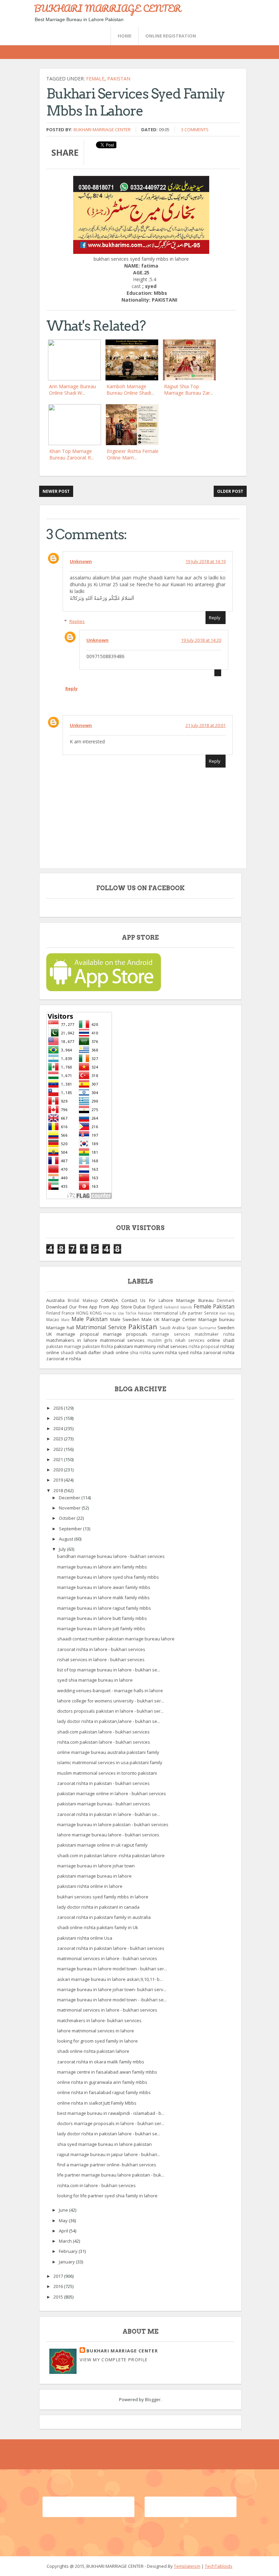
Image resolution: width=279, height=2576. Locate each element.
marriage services (171, 1334)
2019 (59, 1480)
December (70, 1498)
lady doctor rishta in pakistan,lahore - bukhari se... (109, 1721)
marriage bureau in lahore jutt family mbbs (101, 1628)
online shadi (221, 1340)
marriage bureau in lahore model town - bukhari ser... (112, 1969)
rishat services (172, 1346)
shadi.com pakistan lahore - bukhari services (103, 1732)
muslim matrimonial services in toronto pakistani (107, 1773)
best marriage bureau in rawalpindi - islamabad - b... (111, 2113)
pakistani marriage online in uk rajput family (102, 1845)
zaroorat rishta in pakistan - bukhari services (103, 1783)
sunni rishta (165, 1352)
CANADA (110, 1300)
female (95, 79)
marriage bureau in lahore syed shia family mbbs (108, 1577)
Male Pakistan (89, 1319)
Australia (55, 1300)
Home (125, 36)
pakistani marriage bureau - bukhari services (104, 1804)
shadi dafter (88, 1352)
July (63, 1549)
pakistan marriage (64, 1346)
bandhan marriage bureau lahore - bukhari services (111, 1556)
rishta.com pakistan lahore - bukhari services (104, 1742)
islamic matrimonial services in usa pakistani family (110, 1762)
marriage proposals (125, 1334)
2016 (59, 2286)
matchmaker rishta (215, 1334)
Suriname (208, 1328)
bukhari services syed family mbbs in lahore (103, 1897)
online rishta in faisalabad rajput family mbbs (104, 2092)
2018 (59, 1490)
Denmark (226, 1300)
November (70, 1508)
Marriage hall (60, 1328)
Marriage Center (179, 1319)
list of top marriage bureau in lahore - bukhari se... (109, 1670)
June (64, 2210)
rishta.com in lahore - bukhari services (96, 2185)
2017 (59, 2276)
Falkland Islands (178, 1307)
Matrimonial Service (101, 1327)
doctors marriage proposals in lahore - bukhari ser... (111, 2123)
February (69, 2251)
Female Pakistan (214, 1306)
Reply (215, 618)
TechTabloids (219, 2566)
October (68, 1518)
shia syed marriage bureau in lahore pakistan (104, 2144)
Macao (53, 1319)
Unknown (81, 561)
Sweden (226, 1328)
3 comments (195, 130)
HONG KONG (89, 1313)
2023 (59, 1439)
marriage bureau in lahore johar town (96, 1866)
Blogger (153, 2399)
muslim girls (160, 1340)
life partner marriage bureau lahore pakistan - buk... (111, 2175)
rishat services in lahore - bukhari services (101, 1660)
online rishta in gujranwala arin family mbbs (102, 2082)
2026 (59, 1408)
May (64, 2221)
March (66, 2241)
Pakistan (119, 79)
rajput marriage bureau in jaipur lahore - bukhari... (109, 2154)
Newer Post (56, 491)
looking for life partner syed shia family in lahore (107, 2196)
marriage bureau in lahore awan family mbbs (104, 1587)
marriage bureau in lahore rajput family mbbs (104, 1608)
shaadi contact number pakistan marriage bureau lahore (116, 1639)
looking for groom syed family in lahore (97, 2041)
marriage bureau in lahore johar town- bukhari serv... (112, 1989)
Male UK (151, 1319)
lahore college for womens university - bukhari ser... (111, 1701)
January (67, 2262)
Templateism (187, 2566)
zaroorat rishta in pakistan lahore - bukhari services (111, 1948)
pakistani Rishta (98, 1346)
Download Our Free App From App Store (89, 1307)
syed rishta (190, 1352)
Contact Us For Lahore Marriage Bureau (168, 1300)
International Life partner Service (186, 1313)
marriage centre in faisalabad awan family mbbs (107, 2072)
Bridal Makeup (83, 1300)
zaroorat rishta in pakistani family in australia (104, 1917)
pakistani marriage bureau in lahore (94, 1876)
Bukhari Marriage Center (102, 130)
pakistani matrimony (135, 1346)
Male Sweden (125, 1319)
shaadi (67, 1352)
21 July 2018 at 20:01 (206, 725)
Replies (77, 621)
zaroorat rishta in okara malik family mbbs (101, 2062)
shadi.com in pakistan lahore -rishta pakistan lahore (111, 1855)
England (155, 1307)
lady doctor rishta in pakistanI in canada (98, 1907)
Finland (53, 1313)
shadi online (115, 1352)
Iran (223, 1313)
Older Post (230, 491)
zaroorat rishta (219, 1352)
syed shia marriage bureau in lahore (95, 1680)
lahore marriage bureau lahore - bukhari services (108, 1835)
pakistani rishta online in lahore (90, 1886)
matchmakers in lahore (72, 1340)
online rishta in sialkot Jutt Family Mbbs (97, 2103)
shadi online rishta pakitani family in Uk (98, 1927)
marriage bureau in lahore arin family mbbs (102, 1567)
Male (65, 1320)
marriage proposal (77, 1334)
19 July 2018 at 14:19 (206, 561)
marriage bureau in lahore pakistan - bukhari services (113, 1824)
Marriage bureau (216, 1319)
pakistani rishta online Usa (85, 1938)
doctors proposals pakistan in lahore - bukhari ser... (110, 1711)
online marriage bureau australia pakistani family (108, 1752)
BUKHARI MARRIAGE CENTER (108, 8)
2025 (59, 1418)
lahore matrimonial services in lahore (96, 2031)
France (68, 1313)
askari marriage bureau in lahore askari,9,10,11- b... (110, 1979)
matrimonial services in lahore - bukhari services (107, 1958)
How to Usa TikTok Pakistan (128, 1313)
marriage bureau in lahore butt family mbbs (102, 1618)
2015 (59, 2297)
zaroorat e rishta (64, 1359)
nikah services (190, 1340)
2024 (59, 1428)
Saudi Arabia (172, 1328)
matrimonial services (122, 1340)
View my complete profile (114, 2360)
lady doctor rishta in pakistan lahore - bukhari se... (109, 2134)
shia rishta (140, 1352)
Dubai (139, 1307)
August (67, 1539)
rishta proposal (204, 1346)
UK (49, 1334)
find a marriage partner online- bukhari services (107, 2165)
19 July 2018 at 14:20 (201, 640)
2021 (59, 1459)
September (71, 1529)
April (64, 2231)
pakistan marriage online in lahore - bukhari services (112, 1793)
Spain (192, 1328)
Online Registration (171, 36)
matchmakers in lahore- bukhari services (99, 2020)
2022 (59, 1449)
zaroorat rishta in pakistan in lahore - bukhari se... (109, 1814)
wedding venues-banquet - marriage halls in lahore (110, 1691)
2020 (59, 1470)
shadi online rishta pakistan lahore (93, 2051)
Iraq (231, 1313)
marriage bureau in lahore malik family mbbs (103, 1597)
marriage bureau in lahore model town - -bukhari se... (112, 2000)
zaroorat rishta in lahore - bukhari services (101, 1649)
